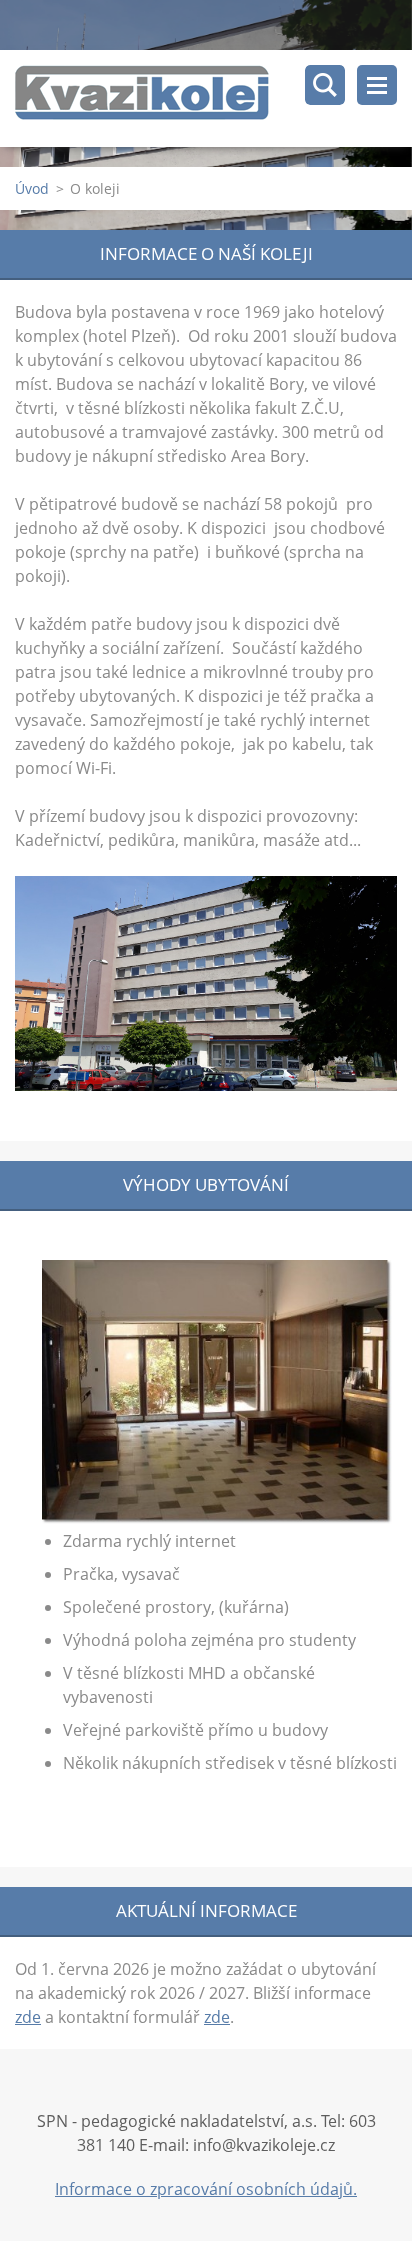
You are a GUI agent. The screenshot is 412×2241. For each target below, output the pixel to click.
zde (28, 2017)
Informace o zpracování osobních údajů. (206, 2189)
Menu (377, 85)
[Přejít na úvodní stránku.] (213, 98)
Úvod (32, 188)
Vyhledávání (325, 85)
